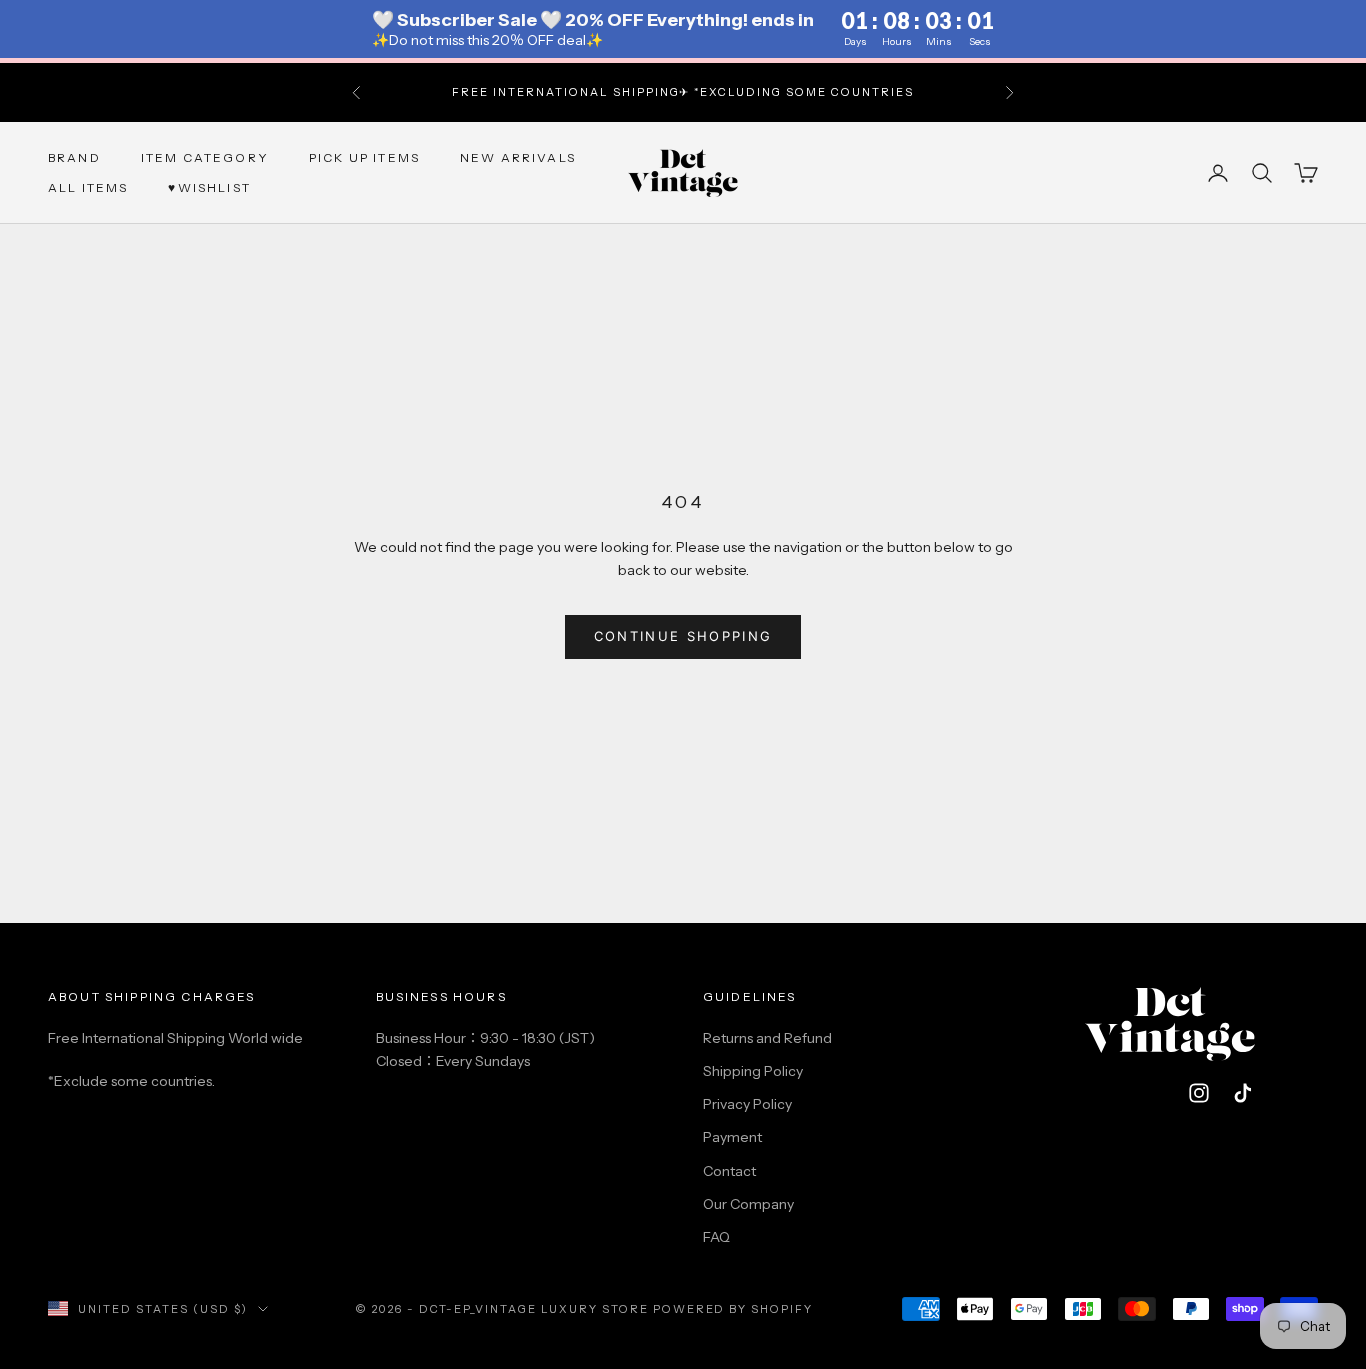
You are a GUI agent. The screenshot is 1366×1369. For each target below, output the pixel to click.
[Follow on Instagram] (1199, 1093)
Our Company (748, 1204)
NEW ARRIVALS (518, 156)
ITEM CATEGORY (205, 156)
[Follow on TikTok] (1243, 1093)
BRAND (74, 156)
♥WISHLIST (209, 187)
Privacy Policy (747, 1104)
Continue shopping (683, 636)
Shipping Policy (753, 1071)
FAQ (716, 1237)
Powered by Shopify (733, 1309)
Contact (729, 1171)
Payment (732, 1137)
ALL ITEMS (88, 187)
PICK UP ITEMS (364, 156)
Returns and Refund (767, 1038)
